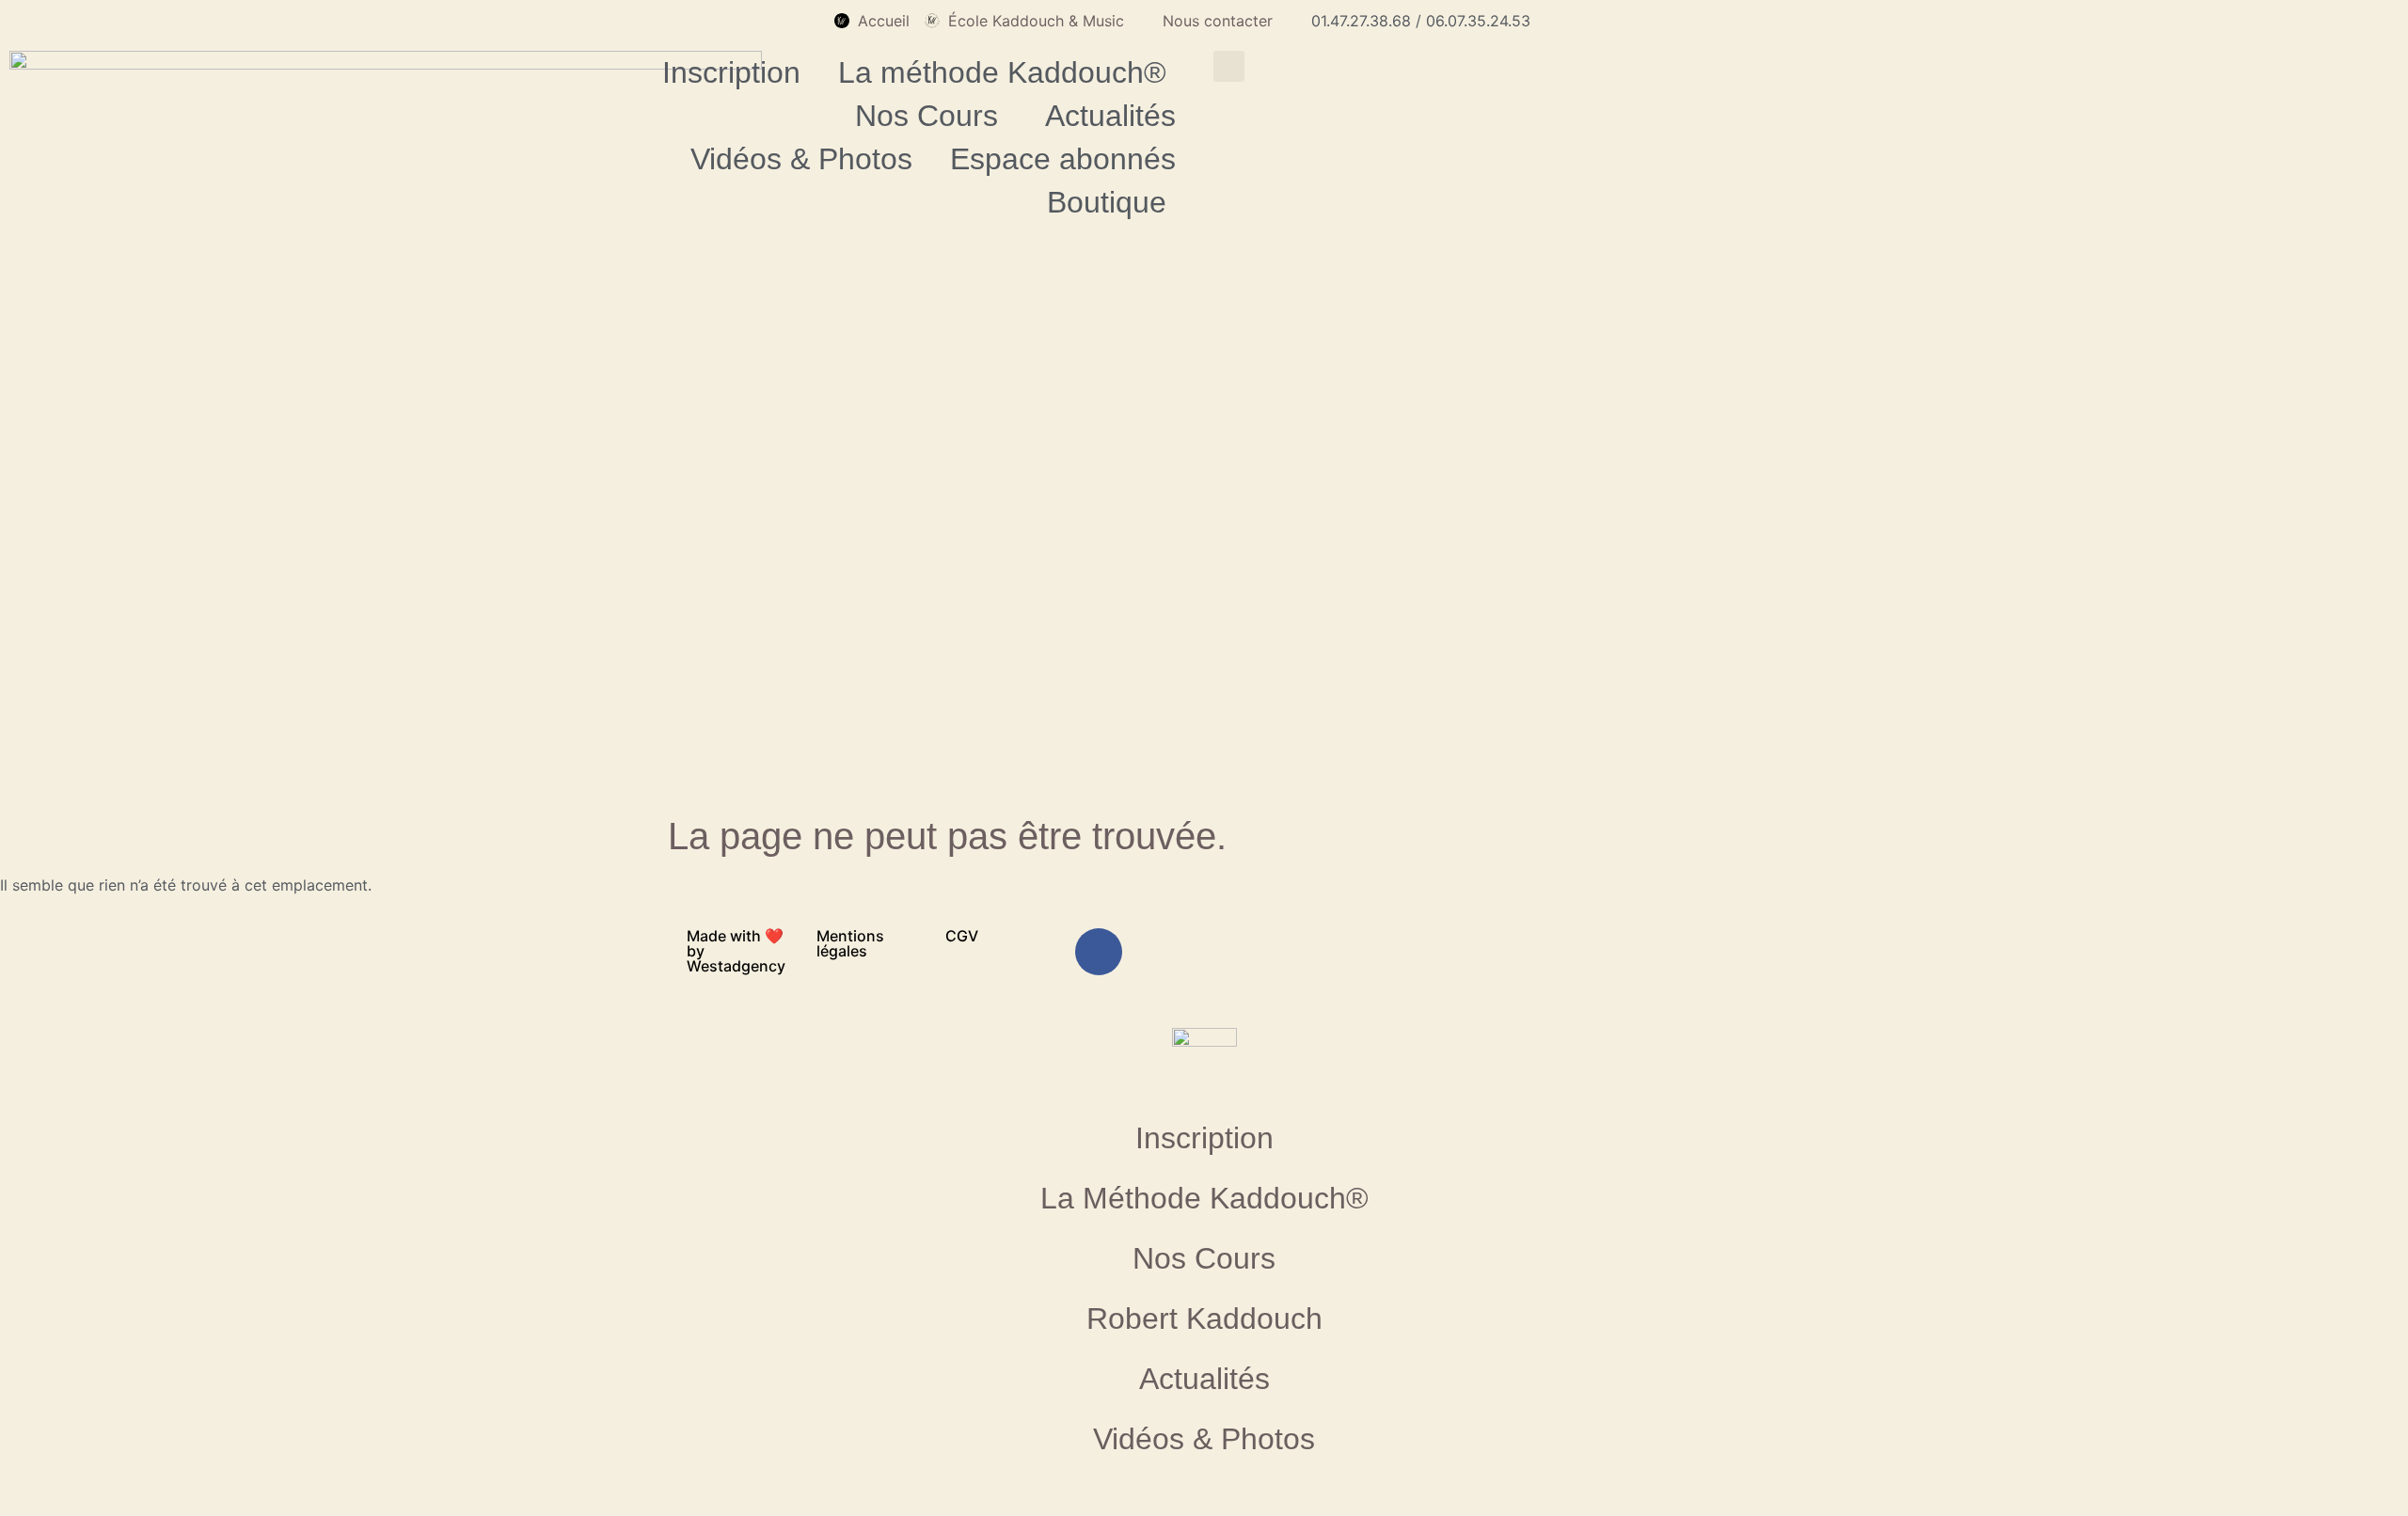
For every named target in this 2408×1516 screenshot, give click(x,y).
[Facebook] (1099, 952)
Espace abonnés (1063, 159)
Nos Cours (927, 116)
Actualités (1110, 116)
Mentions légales (850, 943)
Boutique (1107, 202)
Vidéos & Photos (801, 159)
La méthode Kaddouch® (1002, 72)
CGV (962, 936)
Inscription (731, 72)
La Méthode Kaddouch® (1204, 1198)
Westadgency (736, 966)
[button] (1229, 66)
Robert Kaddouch (1204, 1319)
